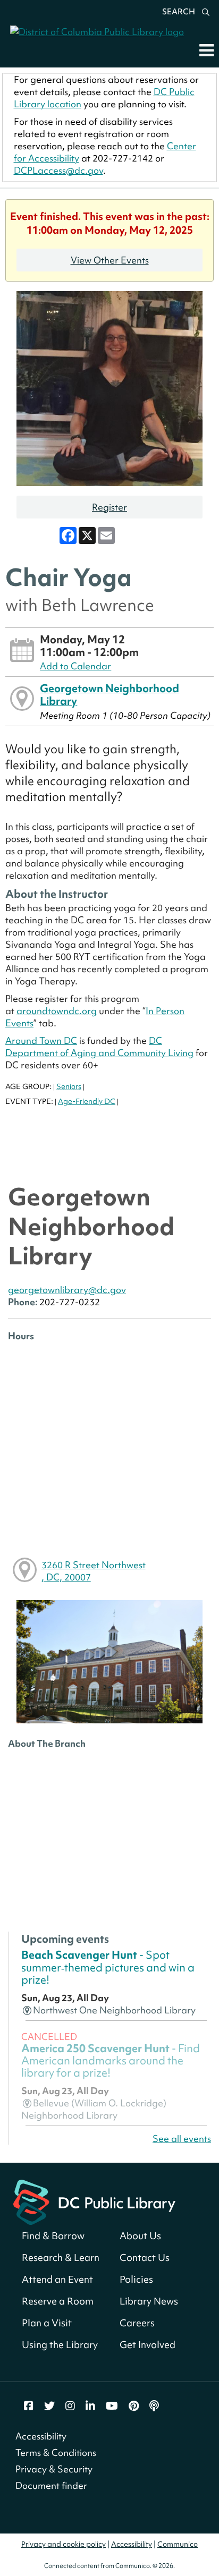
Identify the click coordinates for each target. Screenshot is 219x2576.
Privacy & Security (54, 2469)
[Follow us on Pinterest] (134, 2406)
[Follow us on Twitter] (49, 2406)
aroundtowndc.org (57, 1011)
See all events (182, 2139)
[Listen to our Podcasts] (154, 2406)
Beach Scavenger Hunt (108, 1967)
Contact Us (145, 2258)
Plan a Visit (47, 2323)
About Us (140, 2236)
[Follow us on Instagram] (70, 2406)
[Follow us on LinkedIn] (90, 2406)
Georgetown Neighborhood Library (109, 695)
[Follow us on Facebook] (29, 2406)
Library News (149, 2301)
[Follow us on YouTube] (112, 2406)
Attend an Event (57, 2279)
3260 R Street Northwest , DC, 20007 (94, 1571)
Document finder (51, 2485)
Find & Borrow (53, 2236)
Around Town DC (41, 1040)
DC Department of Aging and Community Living (99, 1047)
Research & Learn (61, 2258)
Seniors (69, 1086)
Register (109, 507)
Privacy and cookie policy (64, 2544)
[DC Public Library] (94, 2201)
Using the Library (60, 2345)
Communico (178, 2544)
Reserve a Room (58, 2301)
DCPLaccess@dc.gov (58, 170)
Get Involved (148, 2345)
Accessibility (41, 2436)
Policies (136, 2279)
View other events (110, 260)
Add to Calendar (75, 666)
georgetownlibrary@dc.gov (67, 1290)
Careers (137, 2323)
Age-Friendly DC (87, 1101)
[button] (207, 50)
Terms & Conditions (56, 2452)
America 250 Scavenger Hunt (111, 2061)
